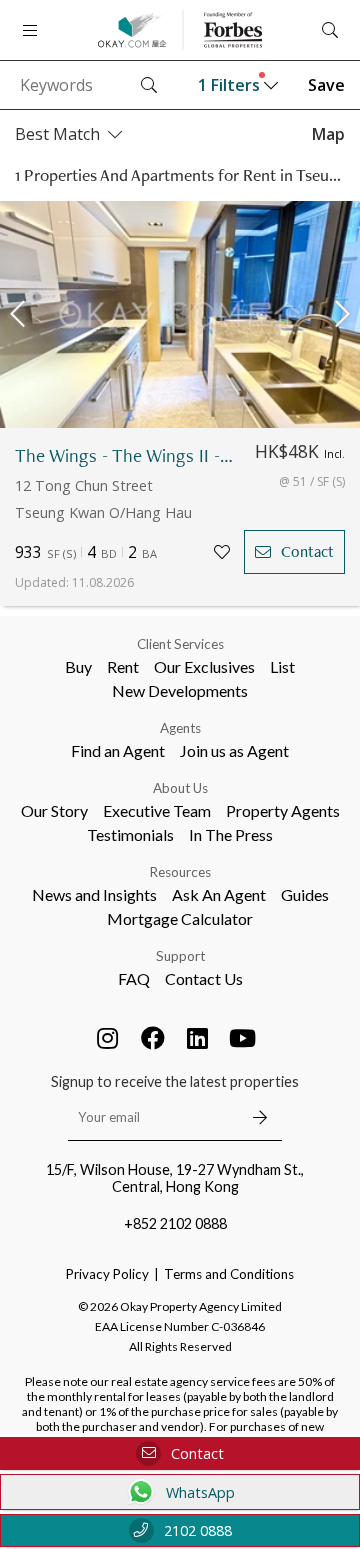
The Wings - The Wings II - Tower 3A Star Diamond (125, 455)
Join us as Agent (234, 750)
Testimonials (130, 834)
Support (180, 956)
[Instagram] (108, 1038)
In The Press (231, 834)
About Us (180, 788)
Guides (305, 894)
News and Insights (94, 894)
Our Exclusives (204, 666)
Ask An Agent (219, 894)
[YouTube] (243, 1038)
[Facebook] (153, 1038)
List (282, 666)
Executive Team (157, 810)
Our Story (54, 810)
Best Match (57, 134)
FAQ (134, 978)
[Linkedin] (198, 1038)
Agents (180, 728)
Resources (180, 872)
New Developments (180, 690)
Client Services (180, 644)
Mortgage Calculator (180, 918)
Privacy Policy (107, 1274)
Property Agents (283, 810)
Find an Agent (118, 750)
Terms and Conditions (229, 1274)
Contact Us (204, 978)
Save (326, 85)
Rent (123, 666)
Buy (78, 666)
